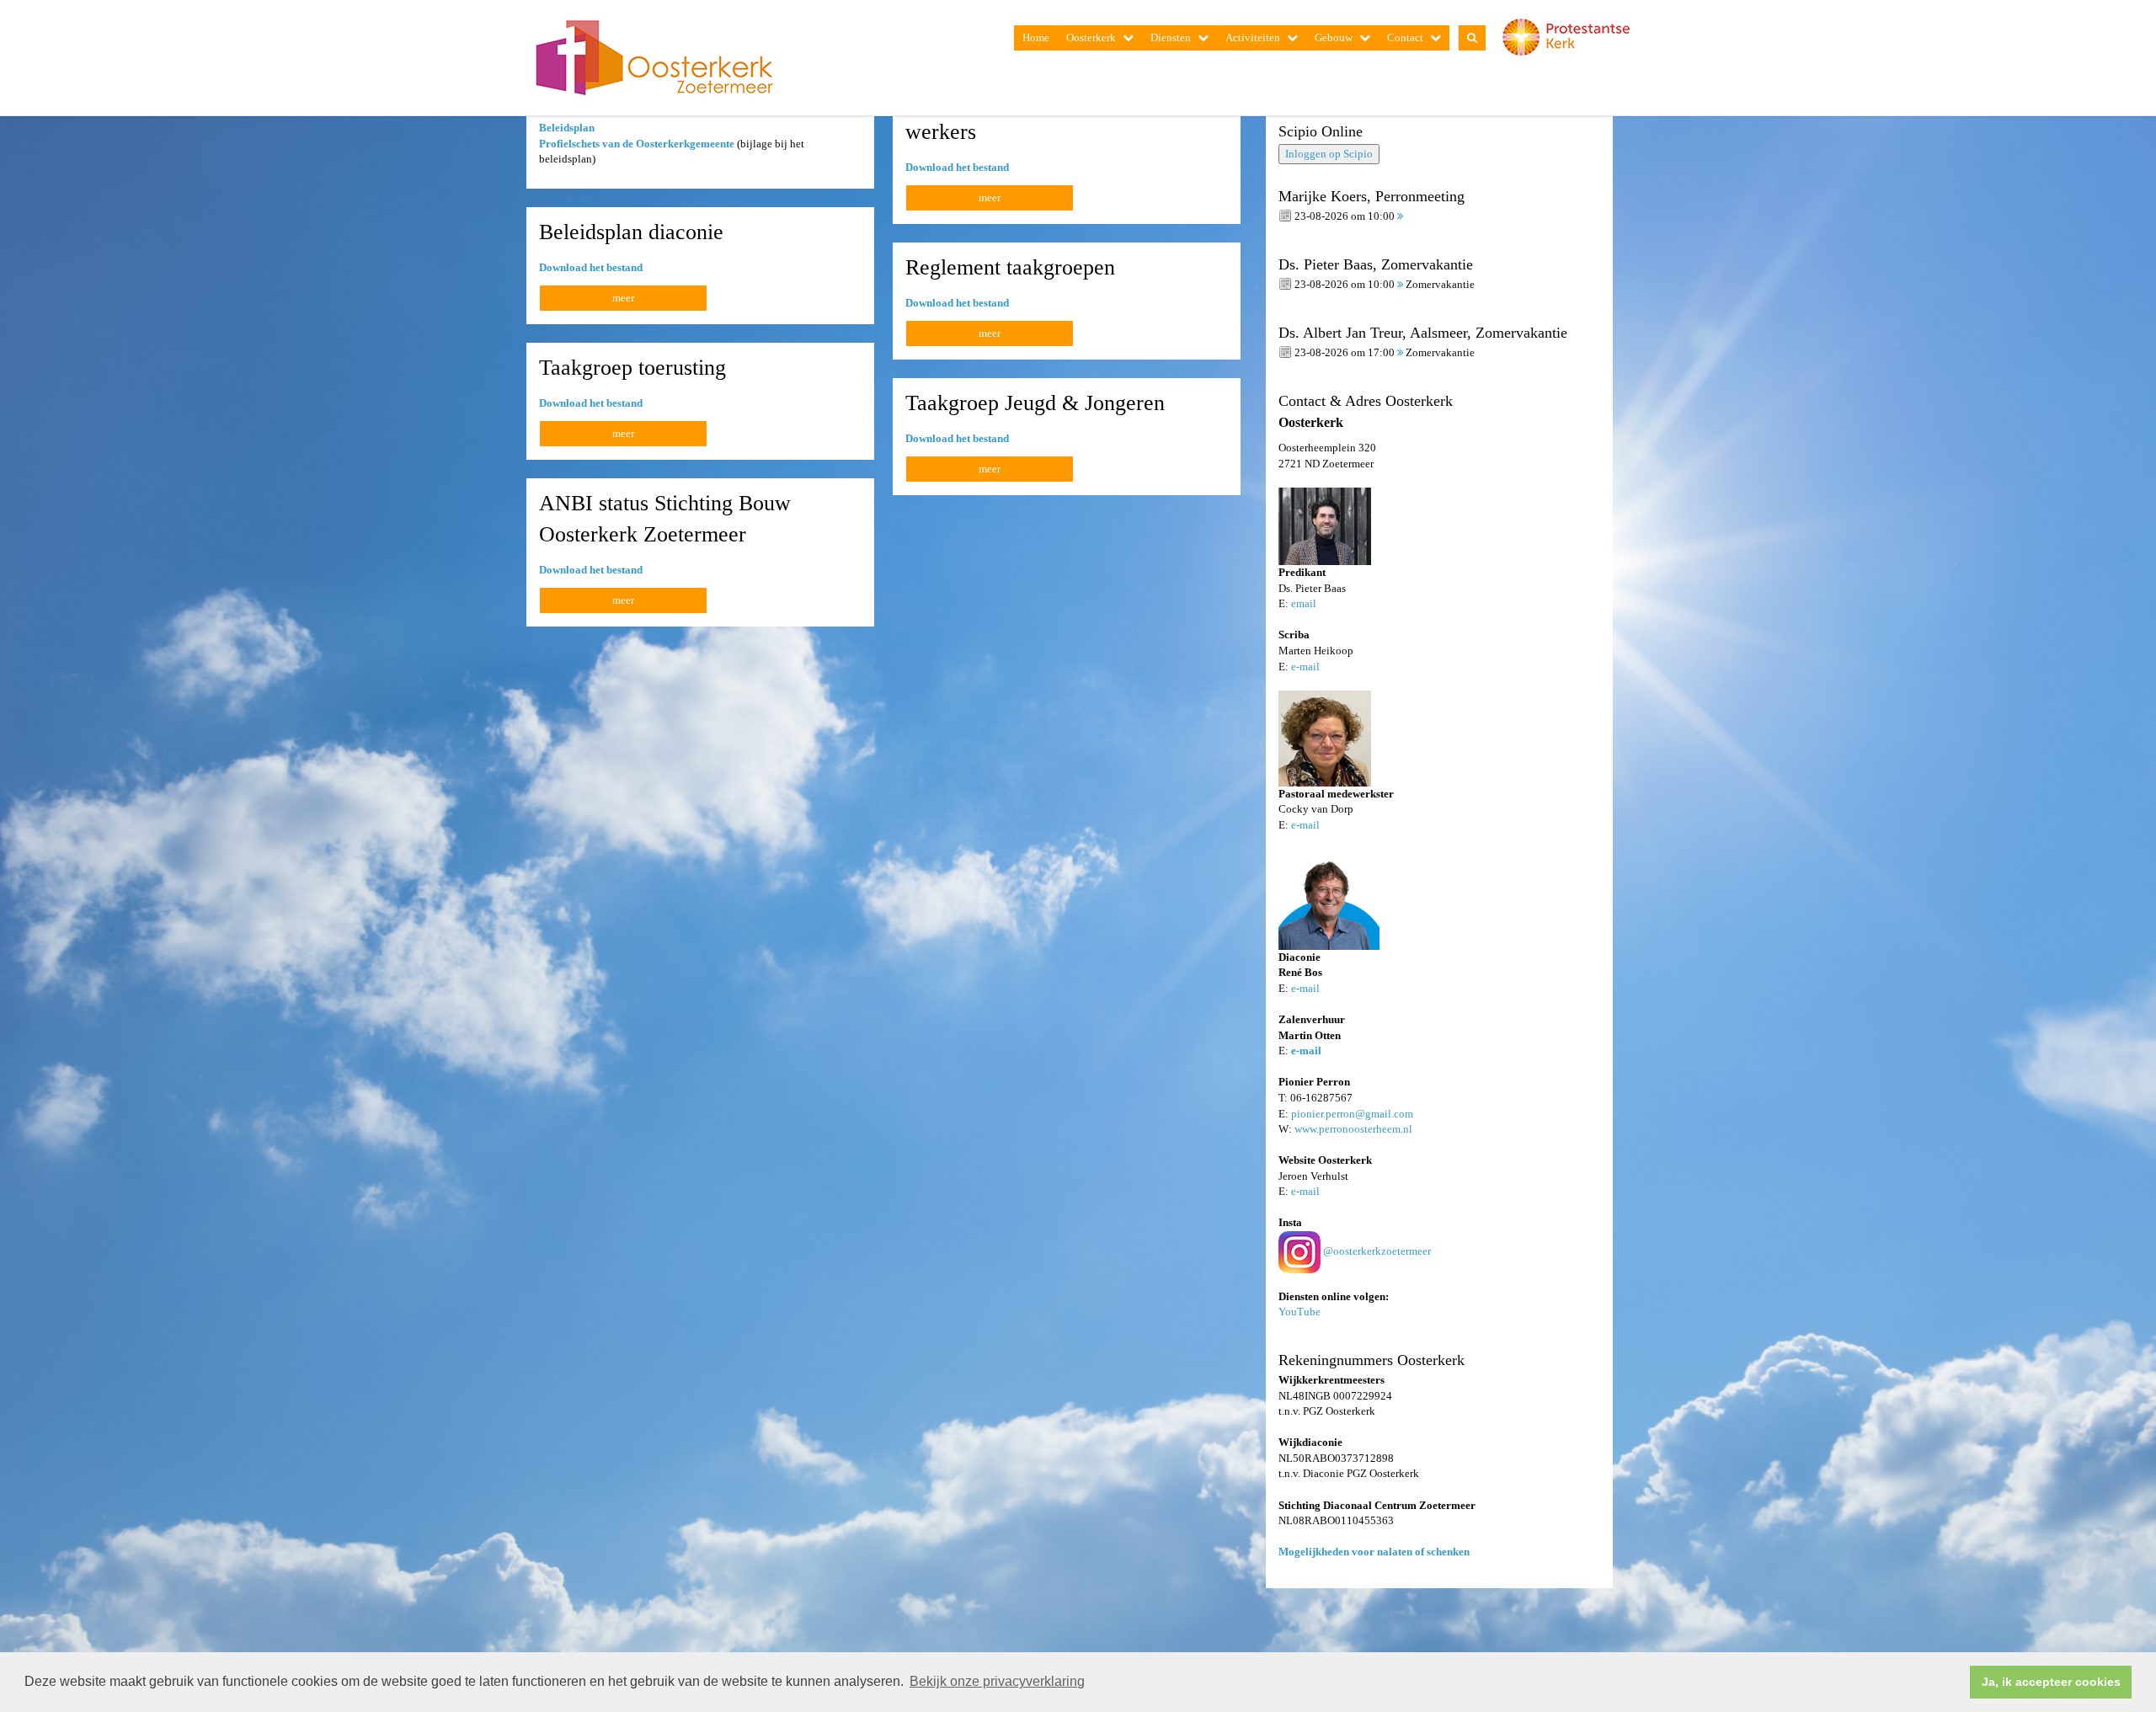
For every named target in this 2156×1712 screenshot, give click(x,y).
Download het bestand (957, 167)
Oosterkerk (1091, 37)
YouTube (1299, 1312)
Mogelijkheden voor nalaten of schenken (1374, 1552)
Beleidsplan (567, 128)
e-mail (1305, 667)
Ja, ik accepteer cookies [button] (2051, 1682)
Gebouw (1334, 37)
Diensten (1171, 37)
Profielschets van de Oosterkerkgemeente (637, 144)
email (1304, 603)
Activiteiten (1253, 37)
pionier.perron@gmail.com (1352, 1114)
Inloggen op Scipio (1329, 154)
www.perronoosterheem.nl (1353, 1129)
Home (1036, 37)
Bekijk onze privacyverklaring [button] (997, 1681)
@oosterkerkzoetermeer (1377, 1251)
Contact (1405, 37)
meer (990, 197)
